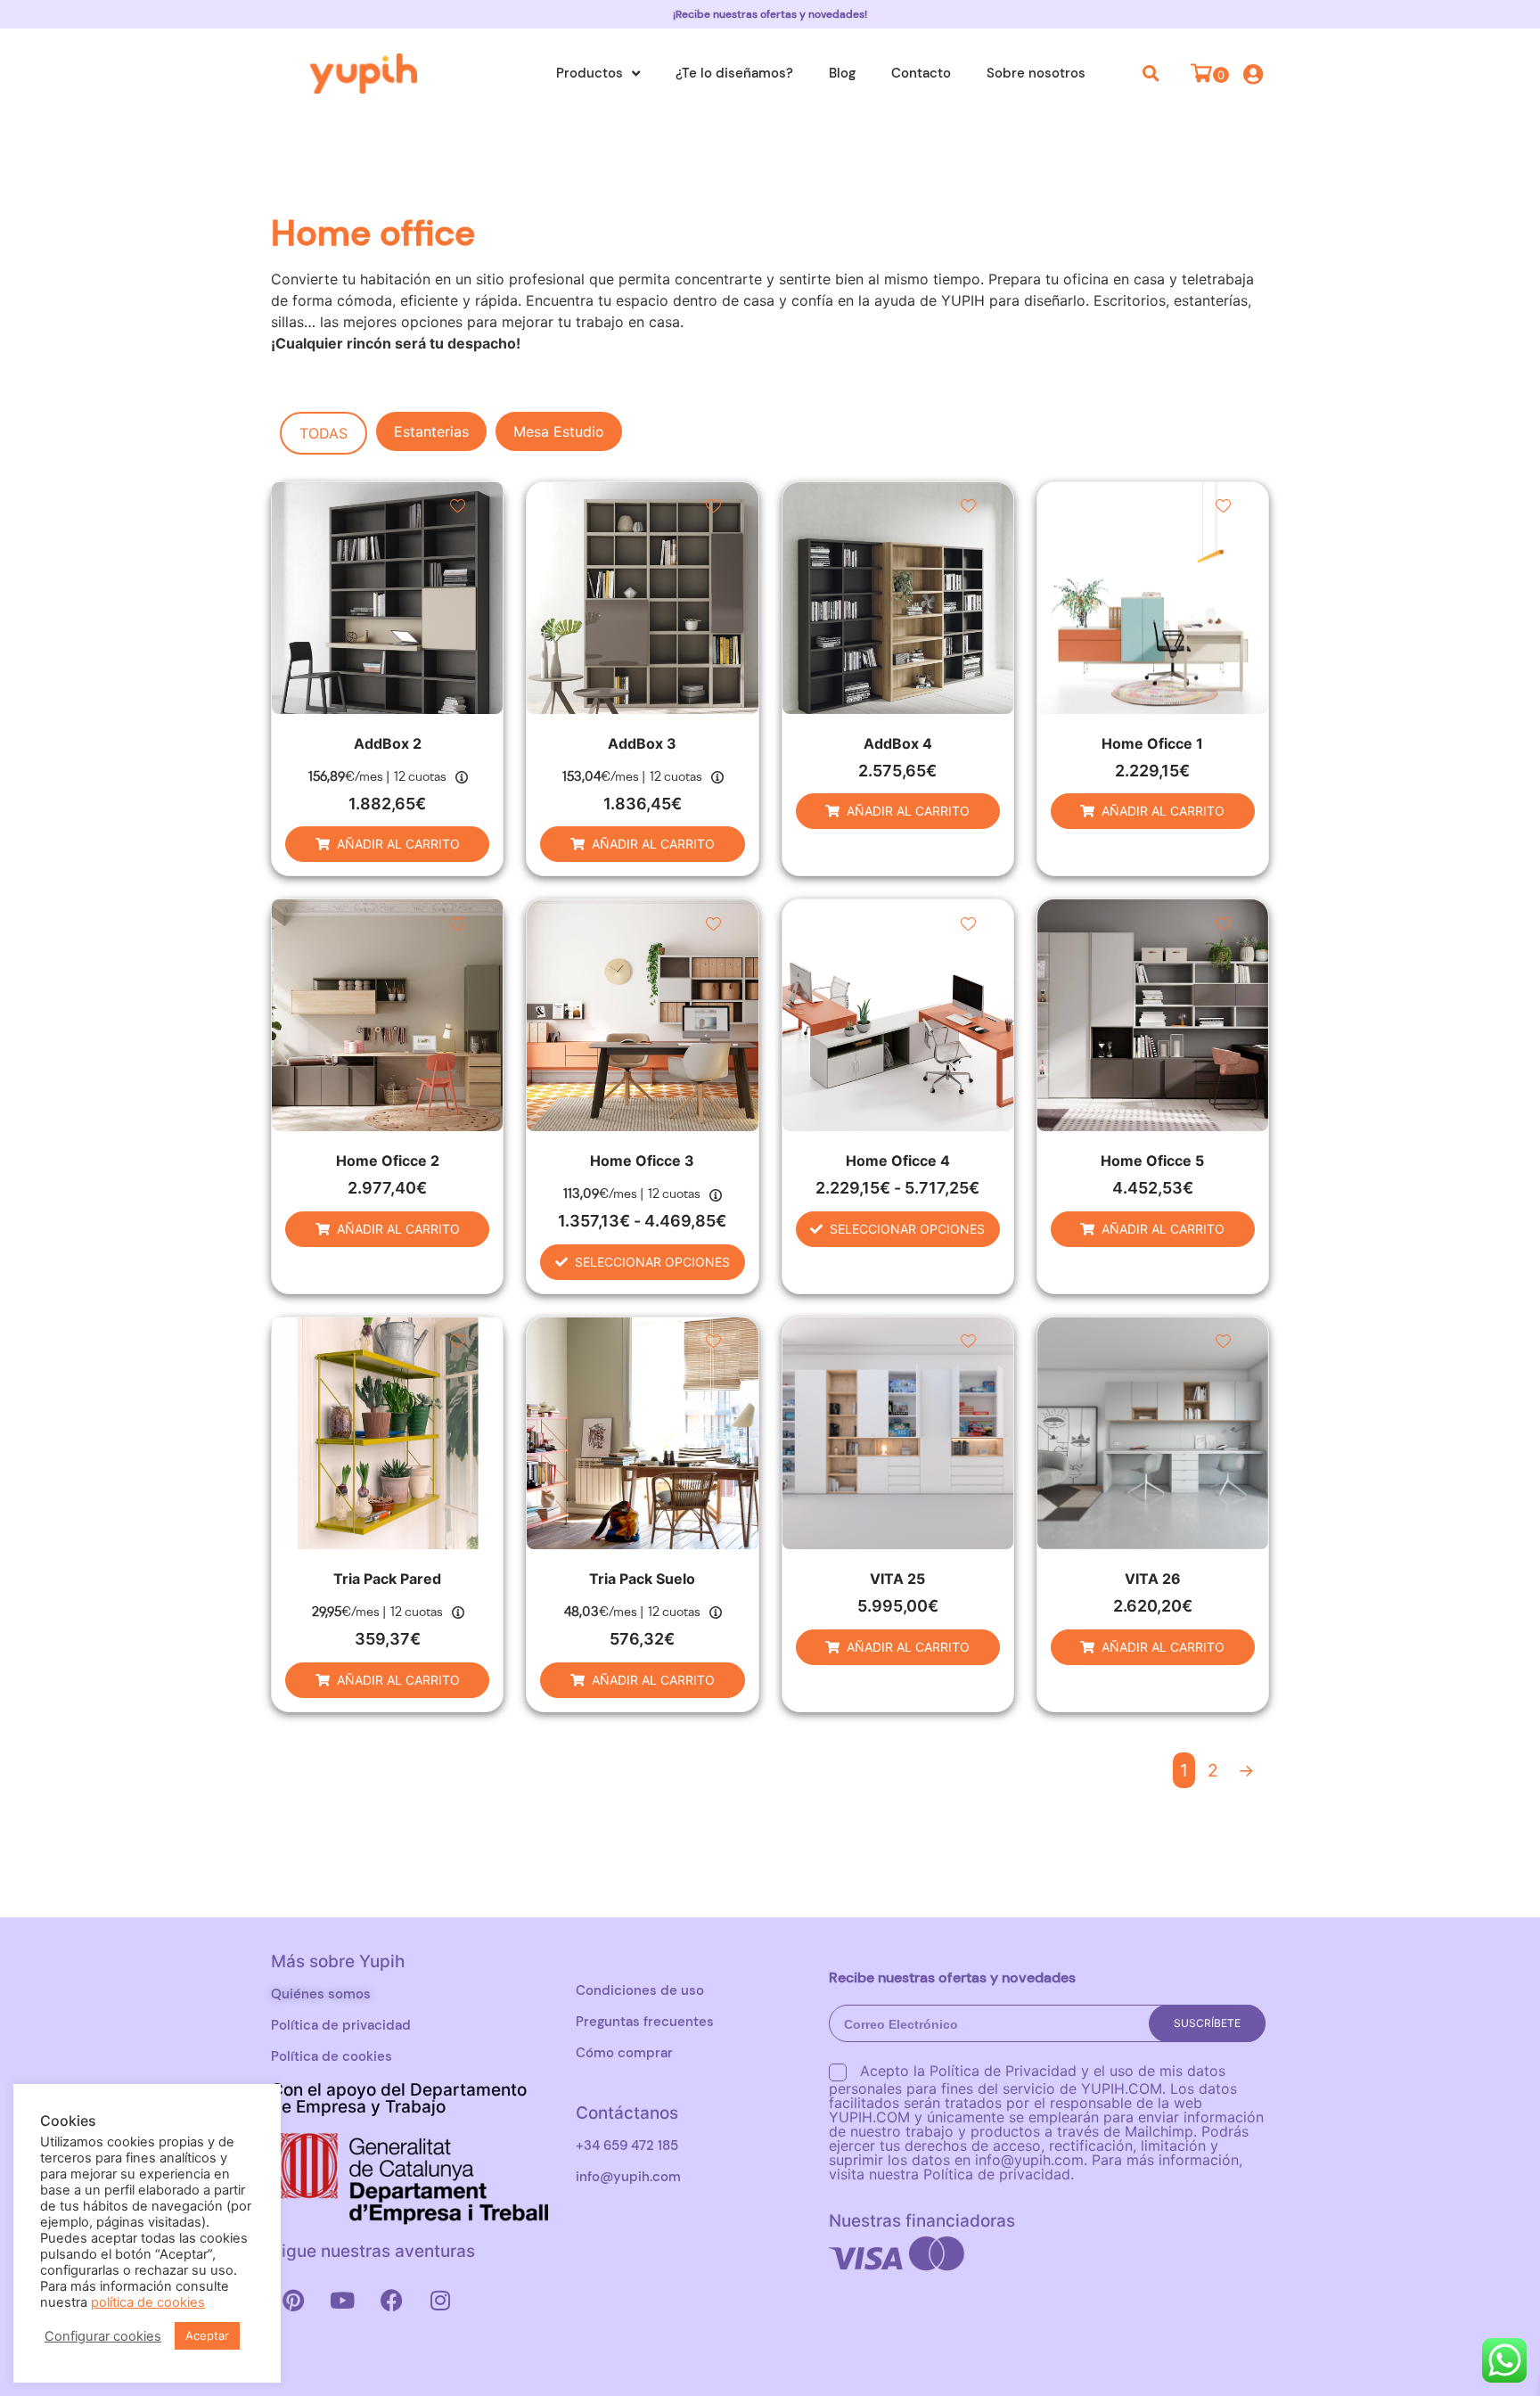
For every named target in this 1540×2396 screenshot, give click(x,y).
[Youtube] (342, 2300)
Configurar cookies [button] (103, 2336)
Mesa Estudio (559, 431)
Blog (842, 73)
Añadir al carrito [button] (398, 844)
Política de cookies (332, 2056)
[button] (1151, 73)
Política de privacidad (341, 2025)
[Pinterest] (293, 2300)
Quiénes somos (321, 1994)
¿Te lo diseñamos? (734, 73)
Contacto (921, 73)
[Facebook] (391, 2300)
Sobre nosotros (1036, 73)
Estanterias (431, 431)
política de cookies (148, 2302)
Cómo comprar (624, 2053)
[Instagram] (440, 2300)
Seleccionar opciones (652, 1262)
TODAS (324, 433)
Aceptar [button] (207, 2335)
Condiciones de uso (640, 1990)
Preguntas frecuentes (645, 2022)
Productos (590, 73)
